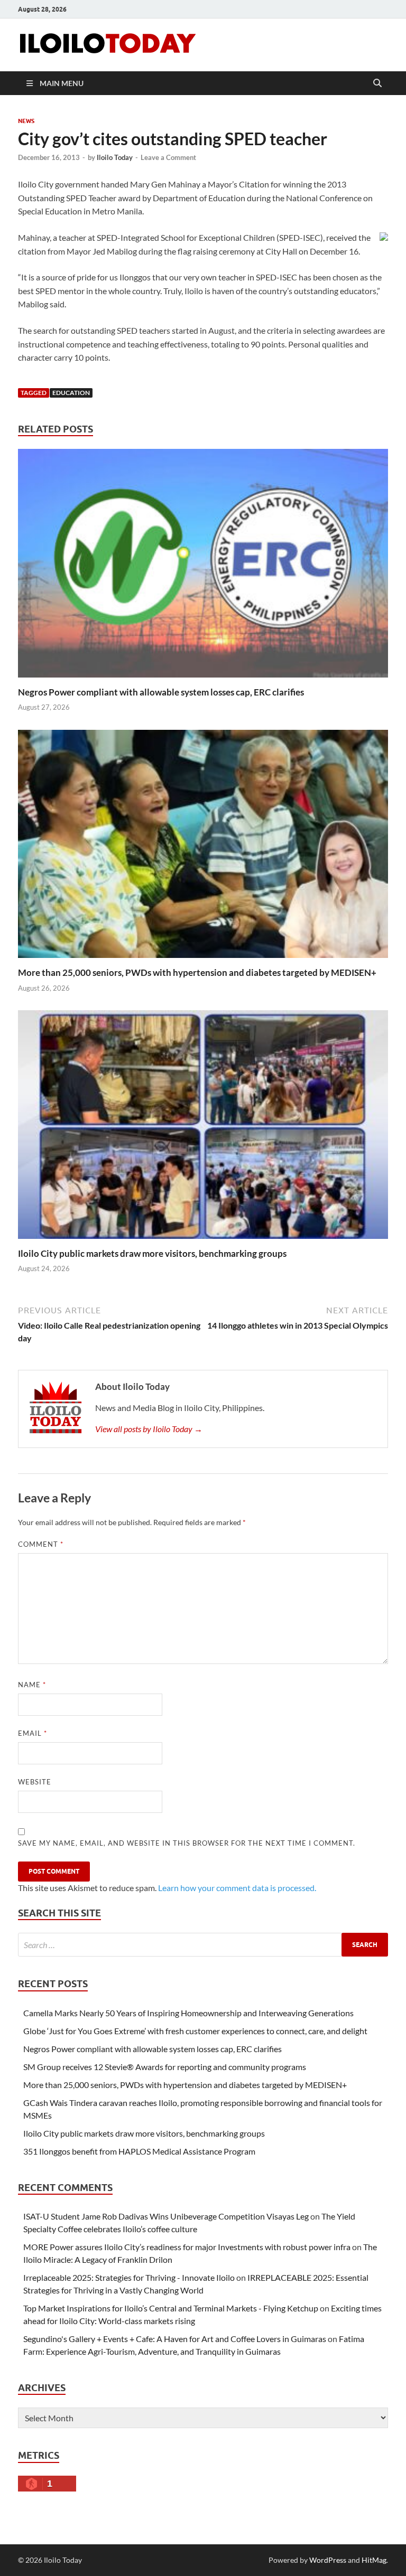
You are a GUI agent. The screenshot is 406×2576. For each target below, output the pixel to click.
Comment (41, 1544)
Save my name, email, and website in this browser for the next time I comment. (187, 1843)
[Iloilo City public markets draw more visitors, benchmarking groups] (203, 1128)
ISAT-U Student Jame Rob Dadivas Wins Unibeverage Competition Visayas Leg (166, 2216)
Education (71, 393)
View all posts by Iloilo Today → (149, 1429)
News (26, 121)
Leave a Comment (168, 157)
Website (35, 1782)
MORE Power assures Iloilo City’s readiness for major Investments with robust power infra (187, 2247)
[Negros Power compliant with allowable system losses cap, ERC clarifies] (203, 566)
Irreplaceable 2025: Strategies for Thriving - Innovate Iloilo (129, 2277)
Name (32, 1685)
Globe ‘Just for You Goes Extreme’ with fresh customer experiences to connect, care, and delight (195, 2031)
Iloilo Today (115, 157)
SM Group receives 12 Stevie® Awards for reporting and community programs (165, 2067)
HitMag (374, 2560)
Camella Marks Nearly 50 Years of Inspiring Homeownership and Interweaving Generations (188, 2013)
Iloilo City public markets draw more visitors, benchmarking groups (152, 1253)
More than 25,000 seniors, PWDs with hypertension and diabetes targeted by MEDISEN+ (197, 972)
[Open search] (377, 83)
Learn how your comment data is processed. (237, 1888)
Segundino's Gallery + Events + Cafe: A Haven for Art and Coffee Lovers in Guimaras (175, 2339)
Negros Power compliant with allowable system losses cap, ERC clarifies (161, 692)
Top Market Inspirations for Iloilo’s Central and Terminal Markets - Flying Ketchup (171, 2308)
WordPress (328, 2560)
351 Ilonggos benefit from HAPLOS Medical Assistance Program (139, 2151)
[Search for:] (203, 1945)
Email (33, 1733)
